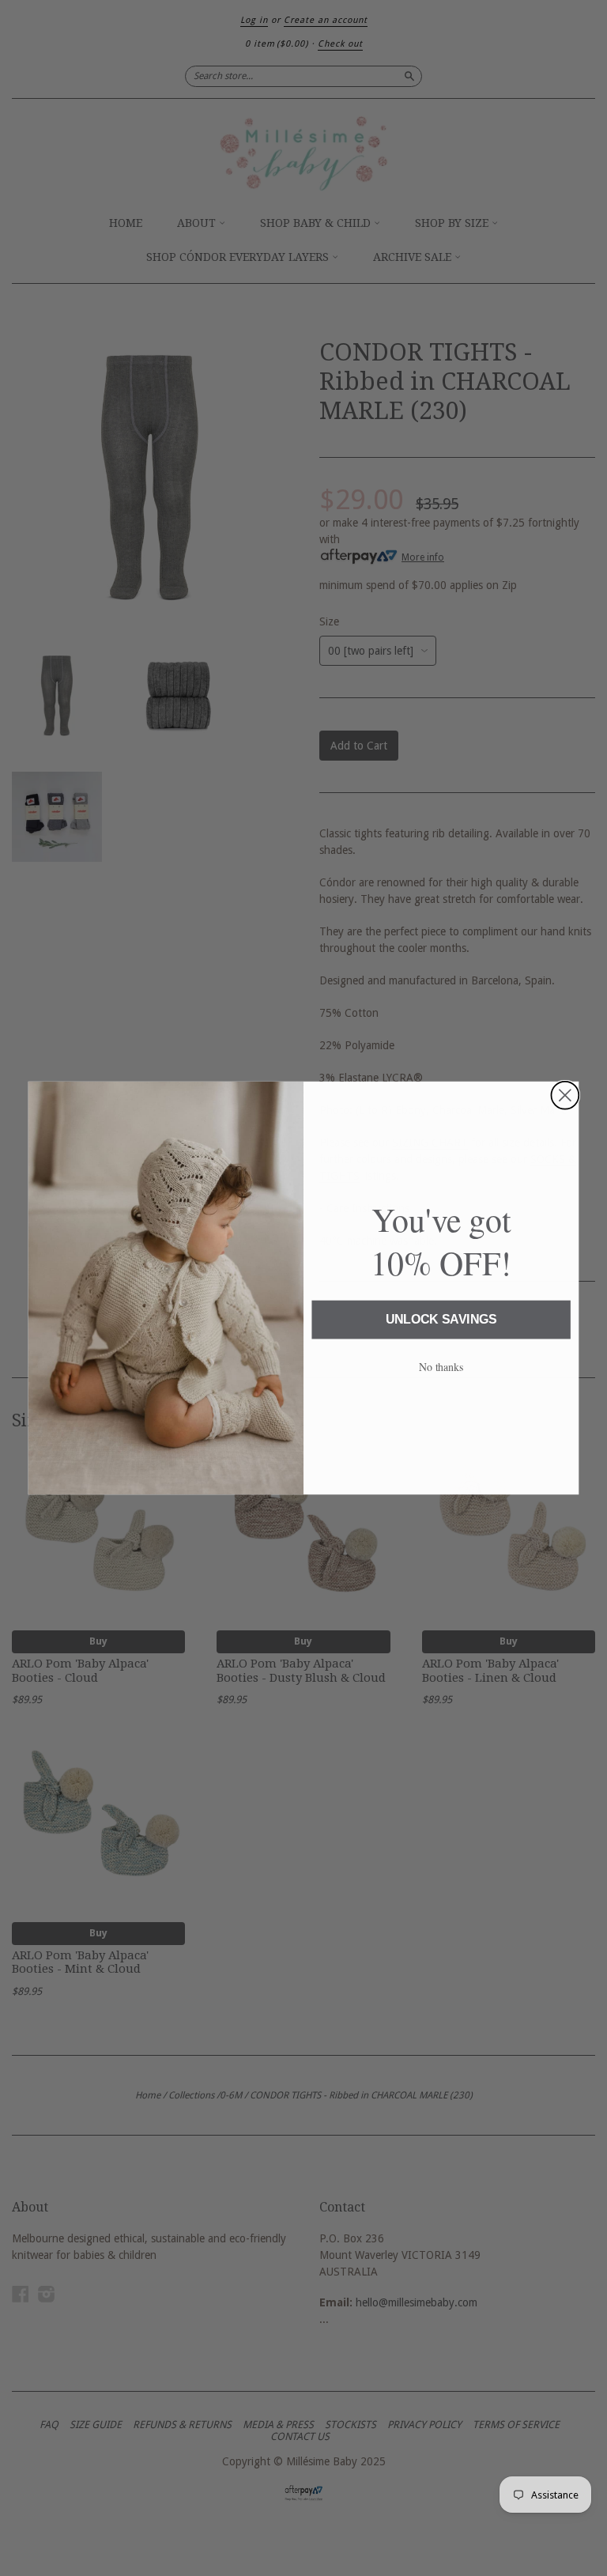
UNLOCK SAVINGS (441, 1320)
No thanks (441, 1366)
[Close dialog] (565, 1095)
